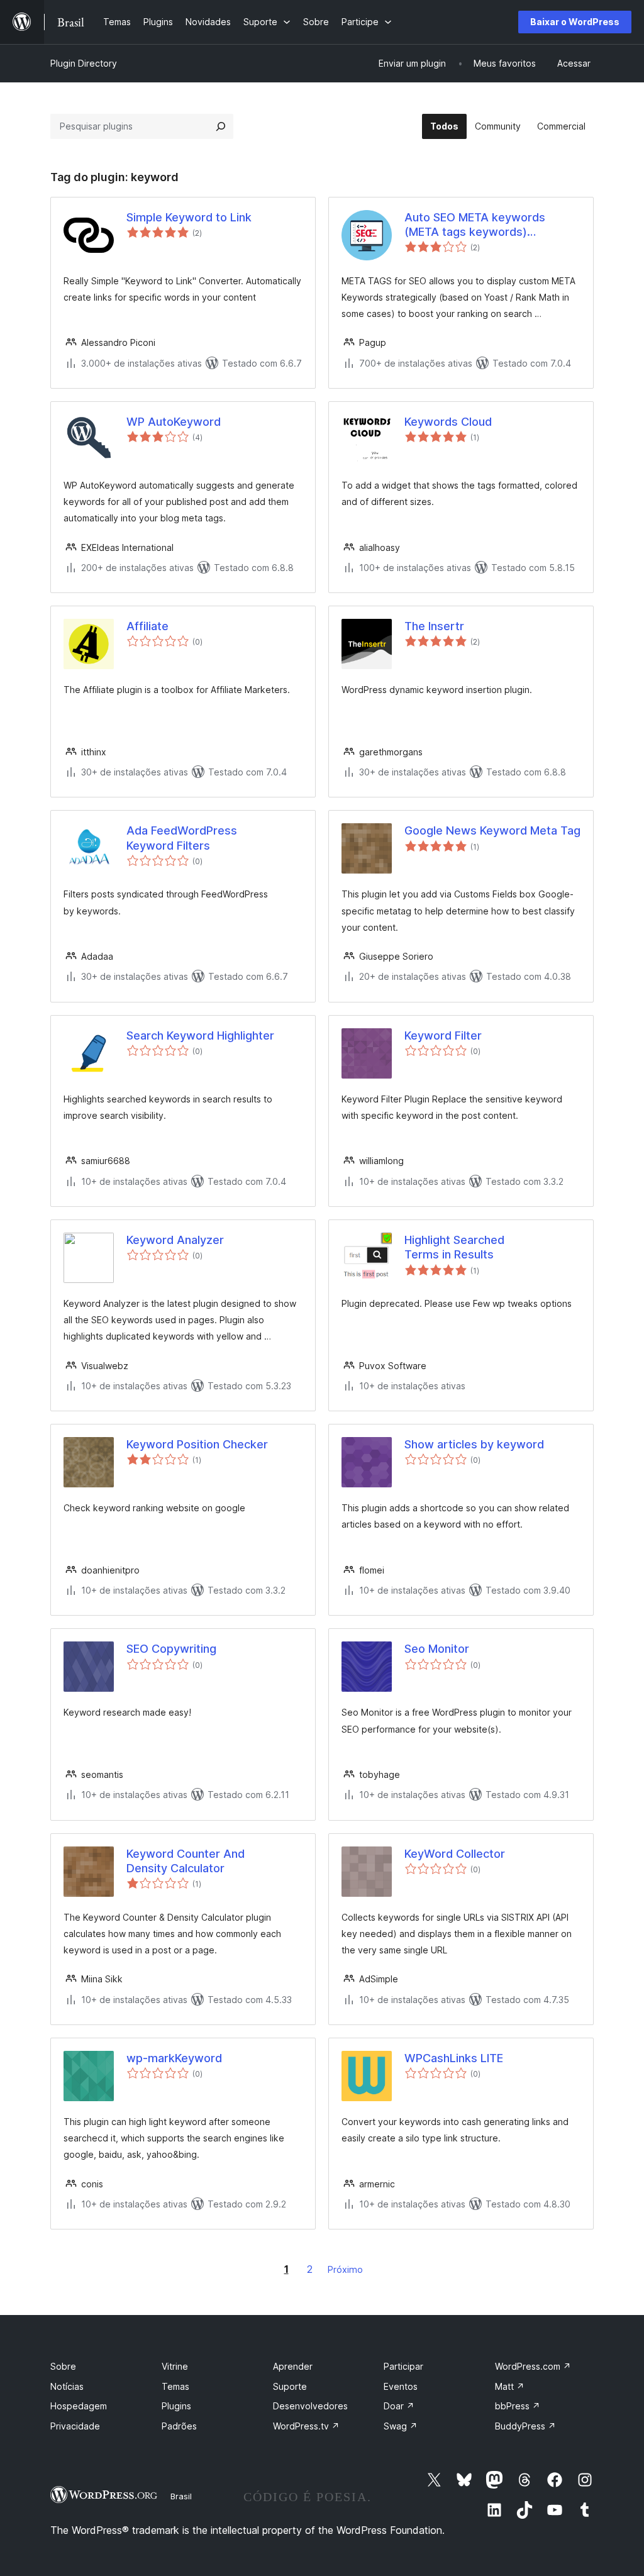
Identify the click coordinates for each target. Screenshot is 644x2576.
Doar (399, 2406)
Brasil (181, 2496)
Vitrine (175, 2366)
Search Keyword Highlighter (200, 1035)
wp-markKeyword (174, 2058)
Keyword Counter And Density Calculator (186, 1861)
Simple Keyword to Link (189, 217)
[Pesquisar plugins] (221, 126)
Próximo (345, 2269)
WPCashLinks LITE (454, 2058)
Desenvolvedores (310, 2406)
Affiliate (147, 626)
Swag (401, 2426)
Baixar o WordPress (575, 22)
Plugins (176, 2406)
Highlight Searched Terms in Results (454, 1247)
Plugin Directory (84, 63)
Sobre (63, 2366)
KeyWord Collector (455, 1854)
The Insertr (434, 626)
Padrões (179, 2426)
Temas (175, 2386)
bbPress (518, 2406)
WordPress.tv (306, 2426)
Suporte (290, 2386)
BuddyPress (525, 2426)
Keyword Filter (443, 1035)
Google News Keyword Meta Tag (492, 830)
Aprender (293, 2366)
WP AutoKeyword (174, 422)
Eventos (401, 2386)
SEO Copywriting (171, 1649)
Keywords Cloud (448, 422)
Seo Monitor (437, 1649)
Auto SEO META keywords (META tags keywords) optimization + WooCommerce (486, 225)
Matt (510, 2386)
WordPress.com (533, 2366)
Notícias (67, 2386)
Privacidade (75, 2426)
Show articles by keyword (474, 1444)
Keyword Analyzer (175, 1240)
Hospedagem (79, 2406)
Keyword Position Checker (197, 1444)
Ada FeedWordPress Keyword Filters (182, 838)
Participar (403, 2366)
